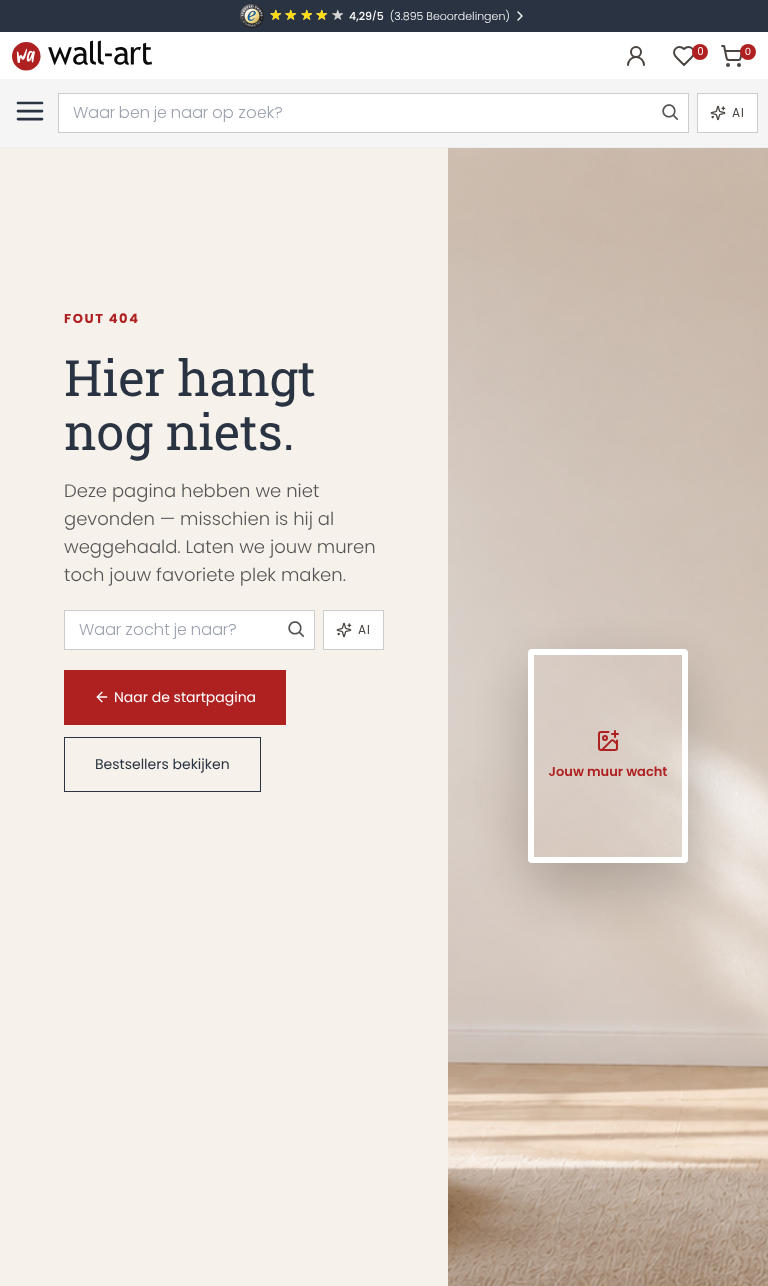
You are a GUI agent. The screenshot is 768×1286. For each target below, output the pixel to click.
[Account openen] (636, 56)
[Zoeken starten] (669, 113)
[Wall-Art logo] (82, 55)
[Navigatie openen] (30, 111)
